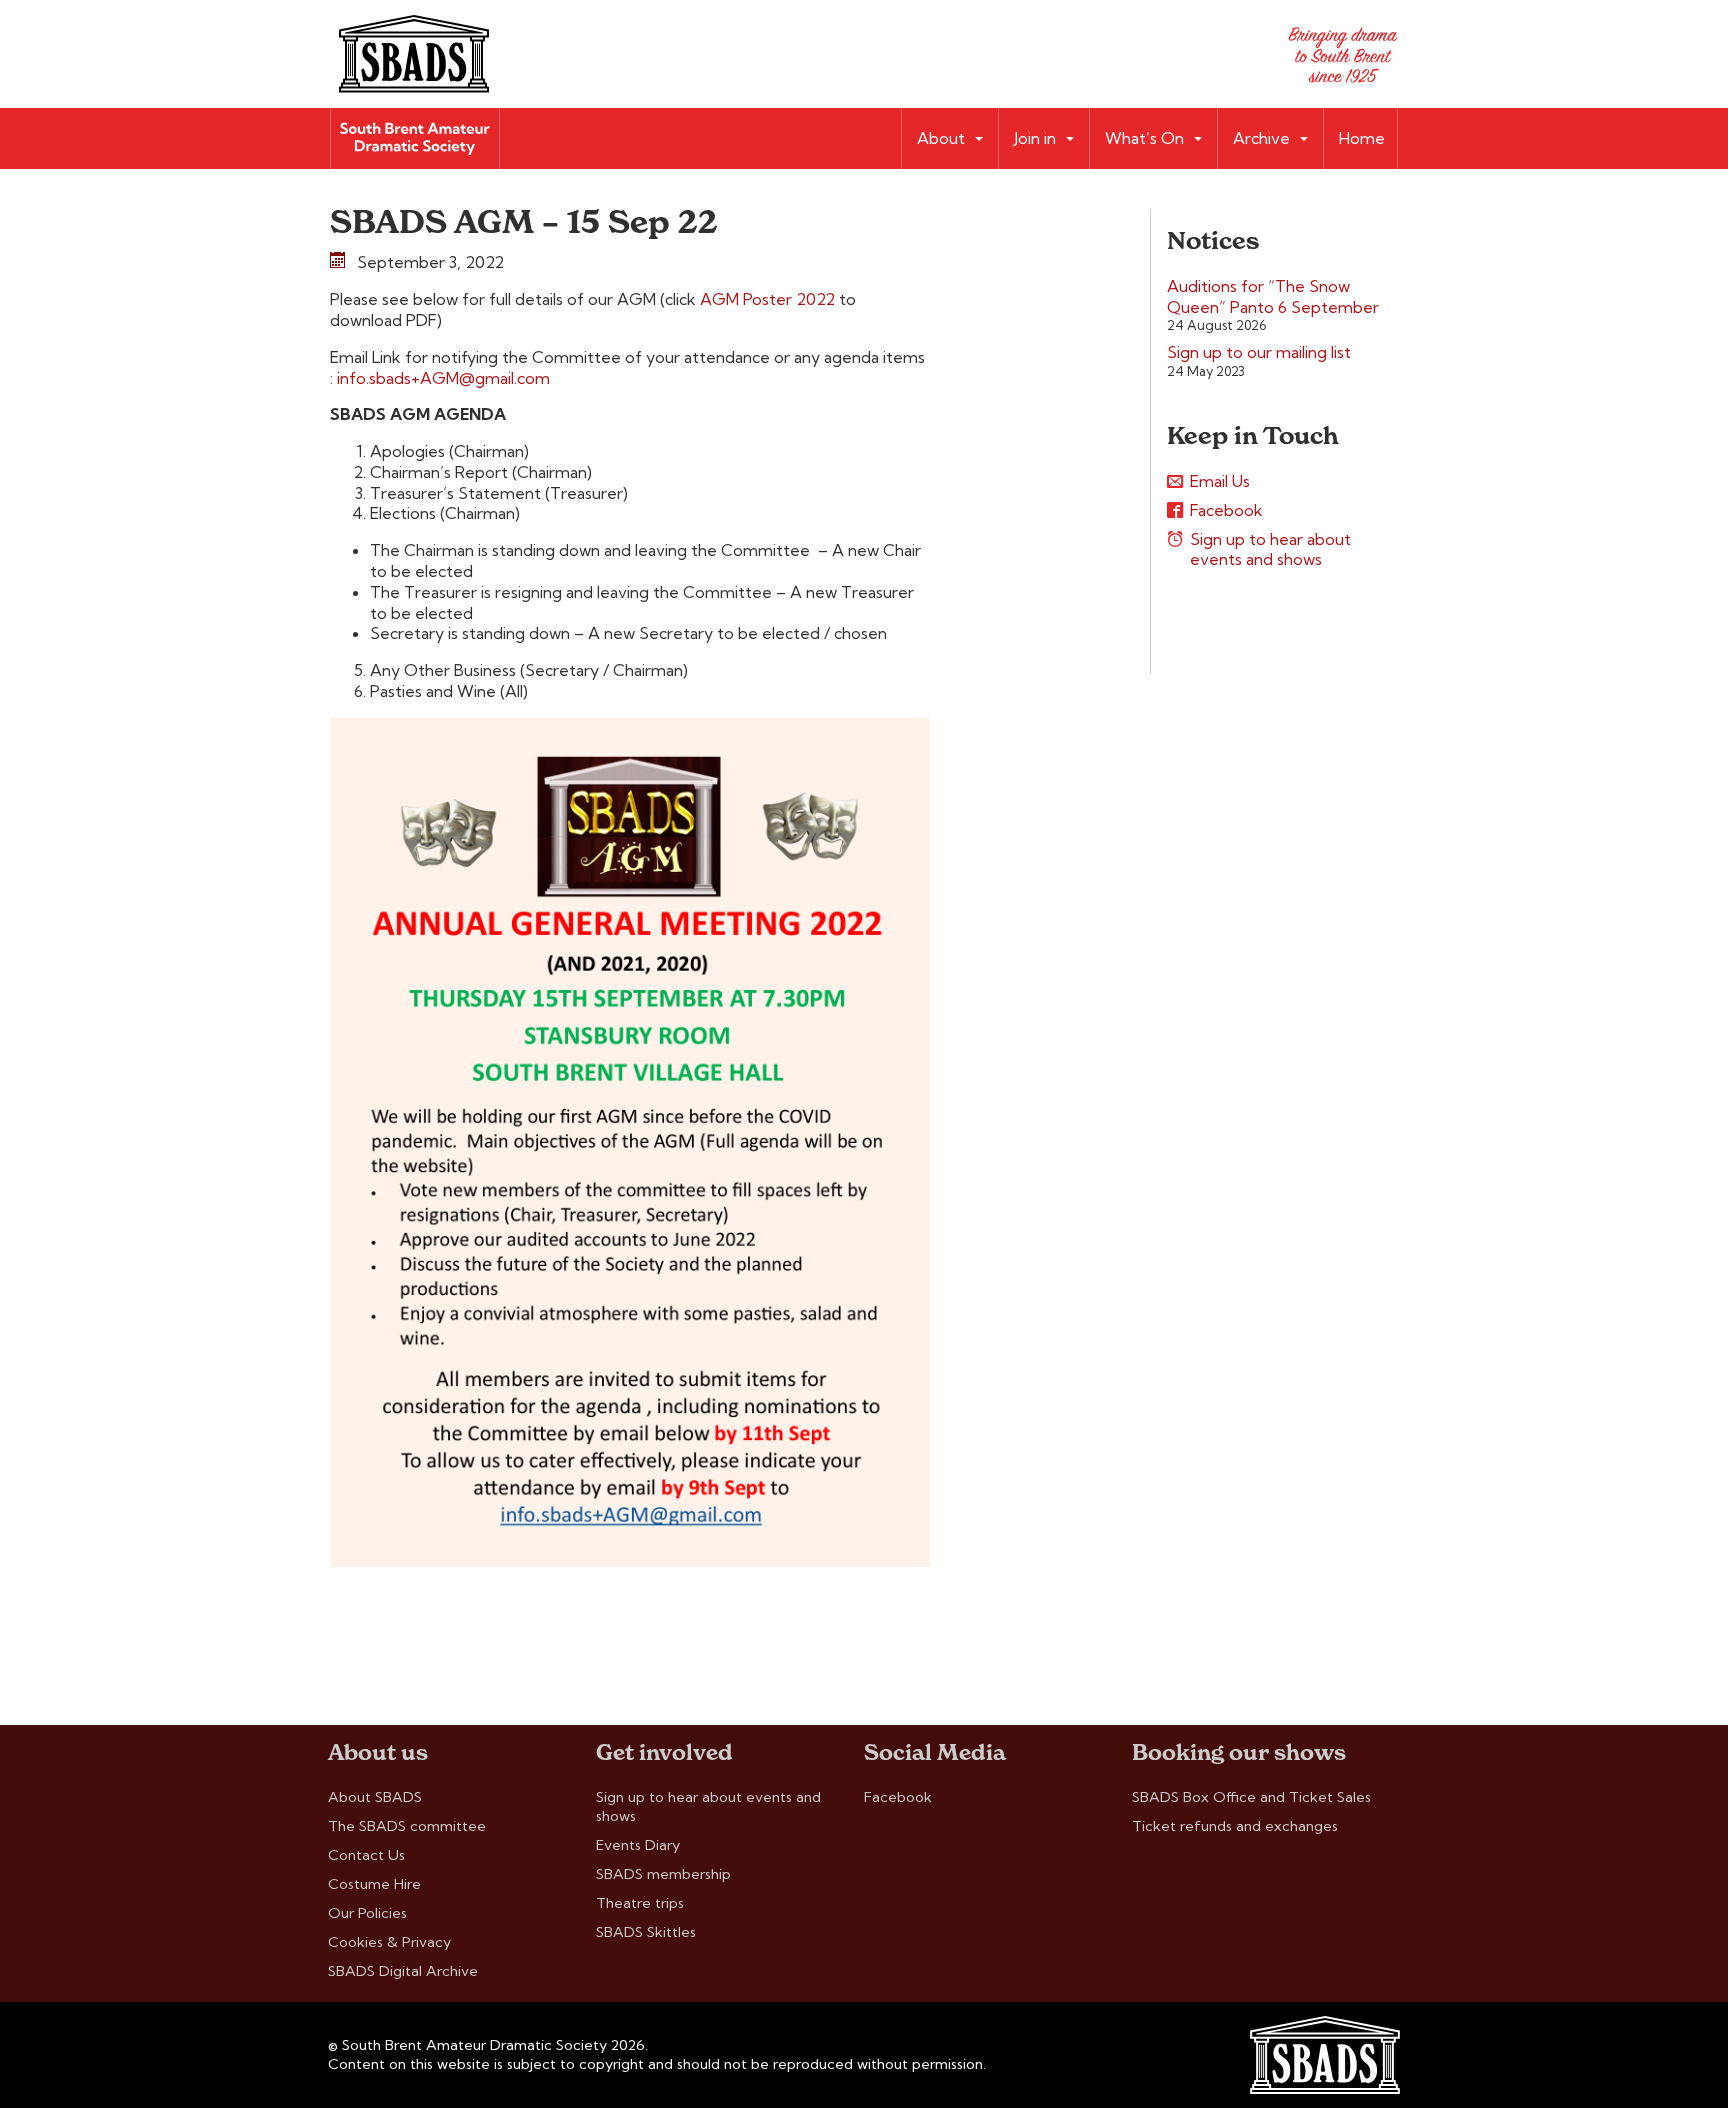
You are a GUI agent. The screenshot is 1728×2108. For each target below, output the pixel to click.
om (537, 378)
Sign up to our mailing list (1259, 352)
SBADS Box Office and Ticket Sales (1251, 1797)
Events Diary (638, 1845)
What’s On (1144, 138)
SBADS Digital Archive (403, 1971)
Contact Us (366, 1855)
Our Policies (367, 1913)
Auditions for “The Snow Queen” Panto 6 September (1273, 296)
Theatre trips (640, 1903)
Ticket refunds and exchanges (1235, 1826)
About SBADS (375, 1797)
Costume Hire (374, 1884)
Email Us (1220, 481)
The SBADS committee (407, 1826)
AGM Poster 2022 (769, 299)
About (941, 138)
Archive (1261, 138)
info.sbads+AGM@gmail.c (431, 378)
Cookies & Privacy (389, 1942)
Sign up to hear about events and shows (1270, 549)
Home (1362, 138)
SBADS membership (663, 1874)
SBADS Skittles (646, 1932)
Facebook (1226, 510)
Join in (1035, 138)
